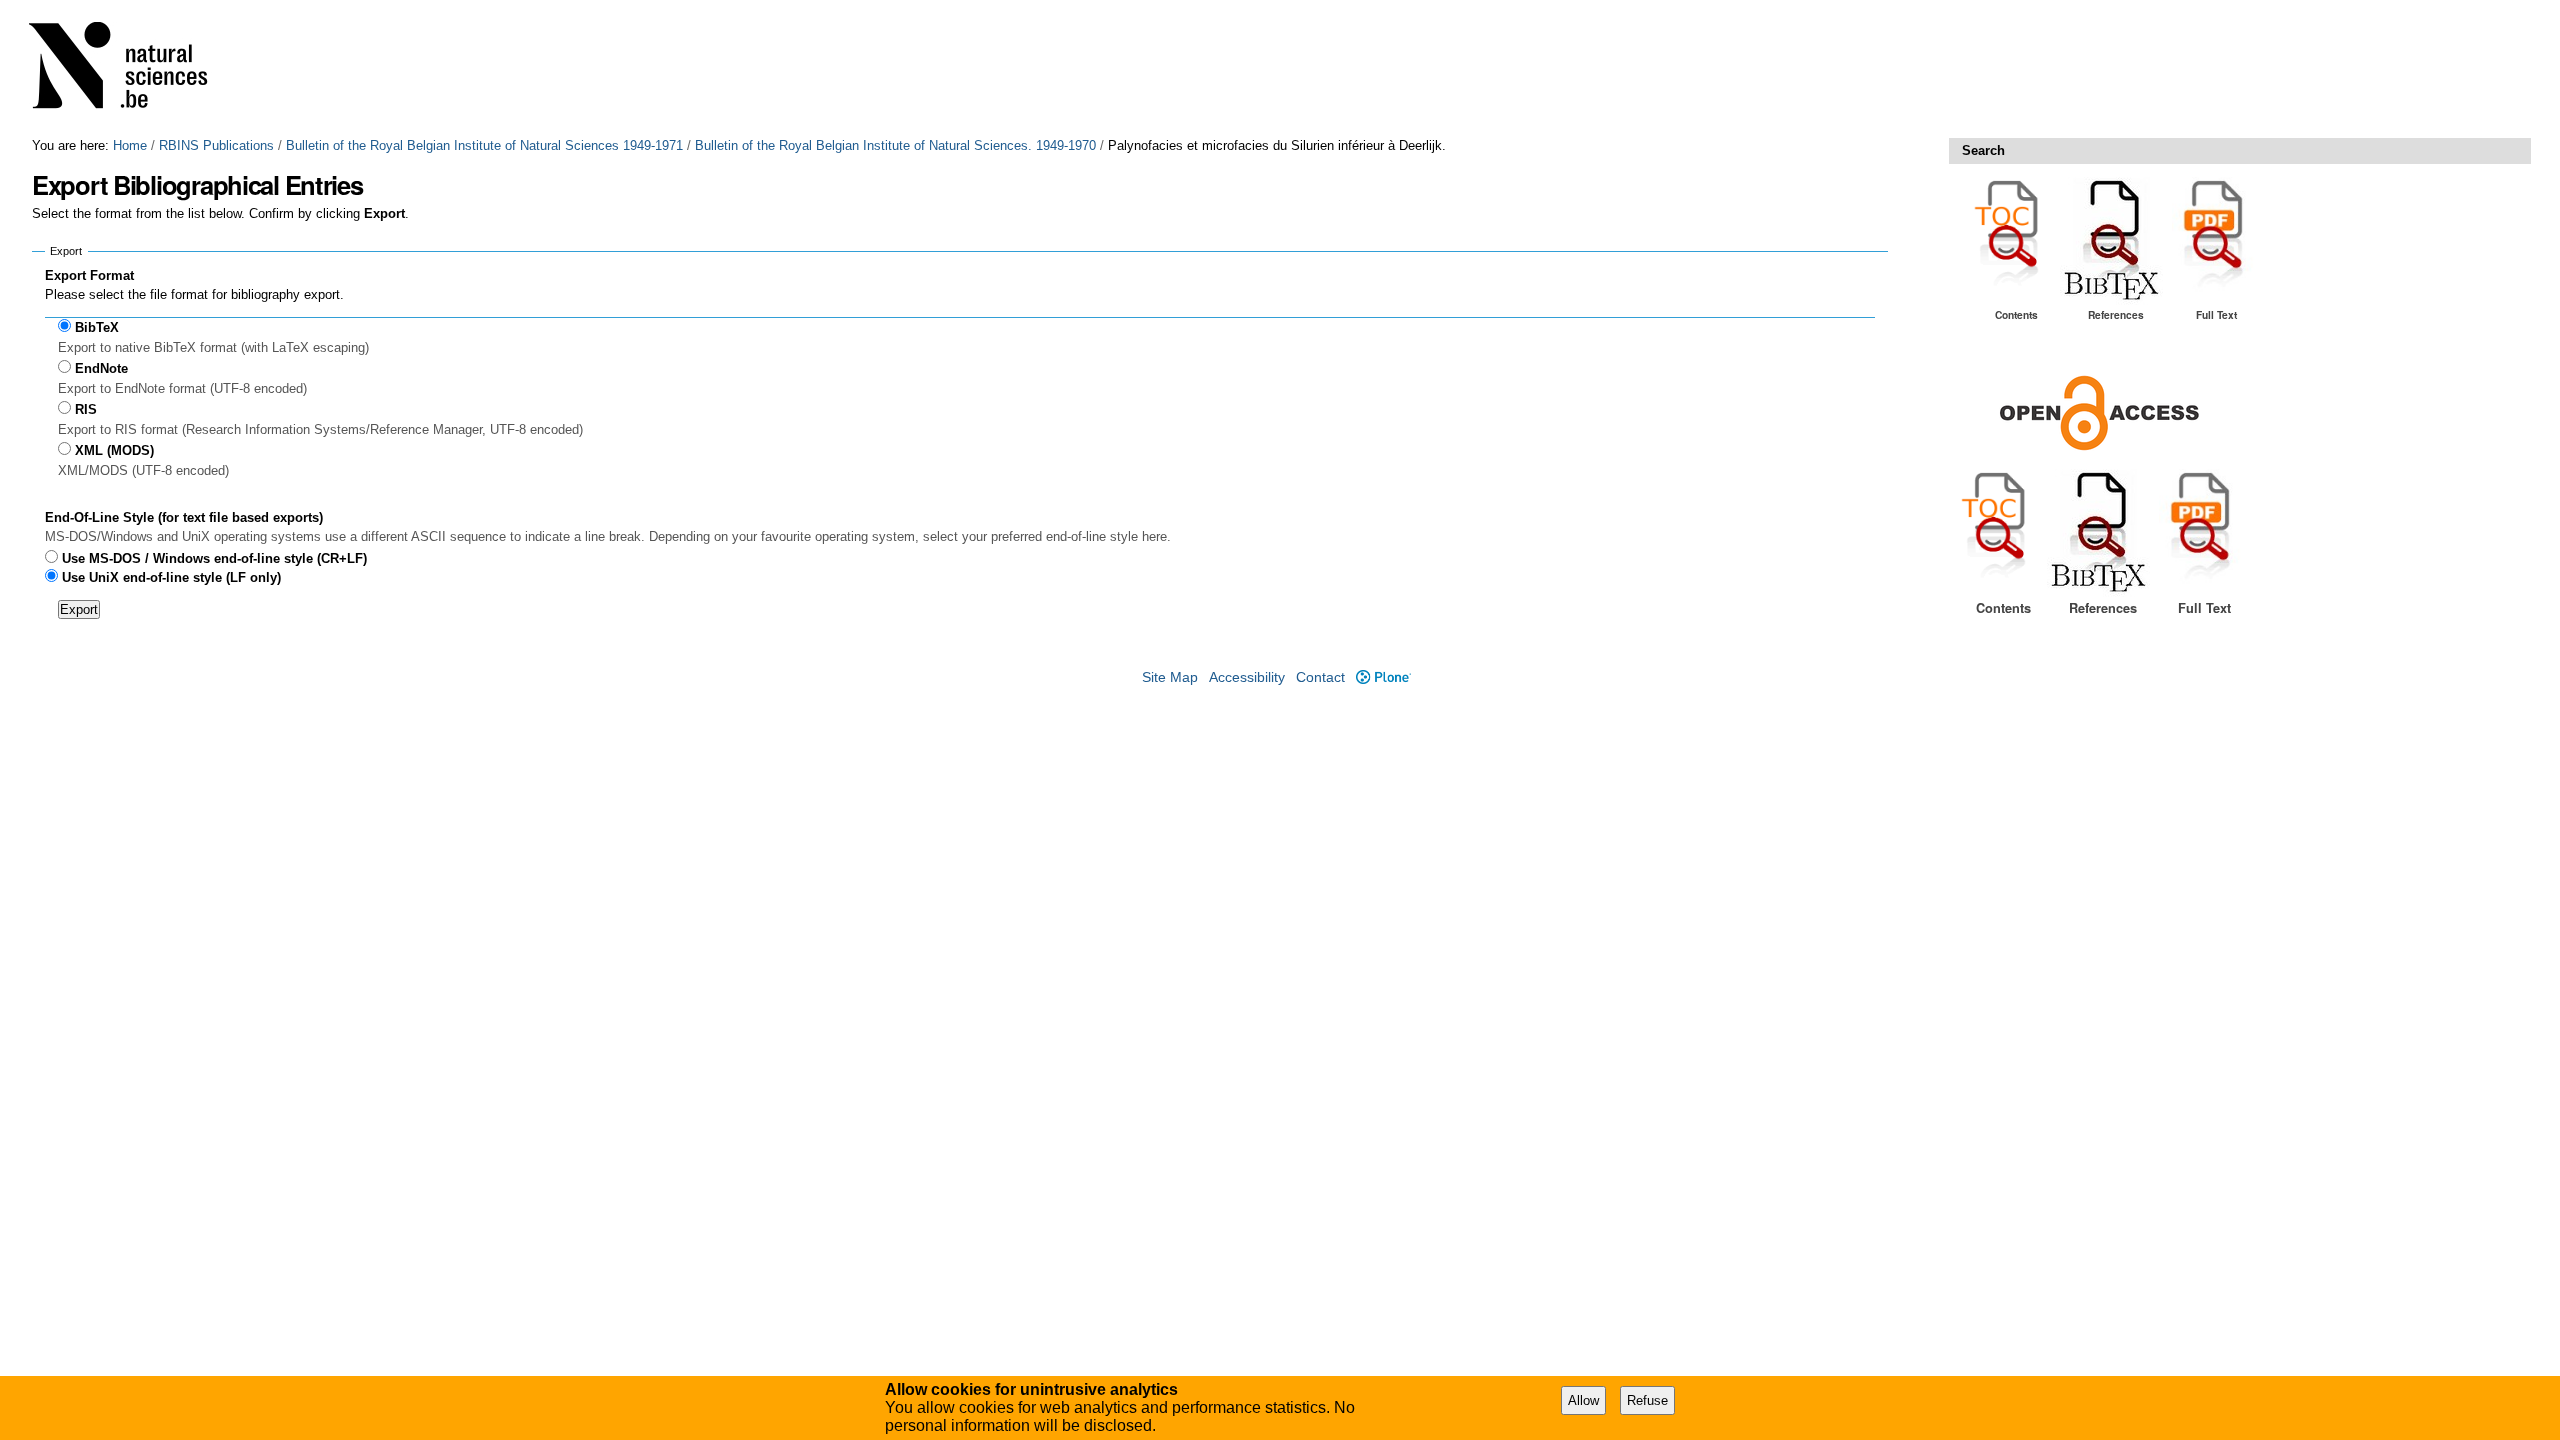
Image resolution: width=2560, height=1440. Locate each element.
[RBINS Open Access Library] (131, 69)
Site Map (1170, 677)
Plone (1383, 677)
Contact (1320, 677)
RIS (86, 409)
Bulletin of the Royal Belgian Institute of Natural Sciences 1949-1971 (484, 145)
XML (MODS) (114, 450)
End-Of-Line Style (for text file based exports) (184, 517)
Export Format (89, 275)
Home (130, 145)
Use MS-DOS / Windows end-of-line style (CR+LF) (214, 558)
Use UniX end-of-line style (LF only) (171, 577)
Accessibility (1247, 677)
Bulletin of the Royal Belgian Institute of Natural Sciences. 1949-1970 (895, 145)
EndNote (101, 368)
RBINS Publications (216, 145)
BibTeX (97, 327)
